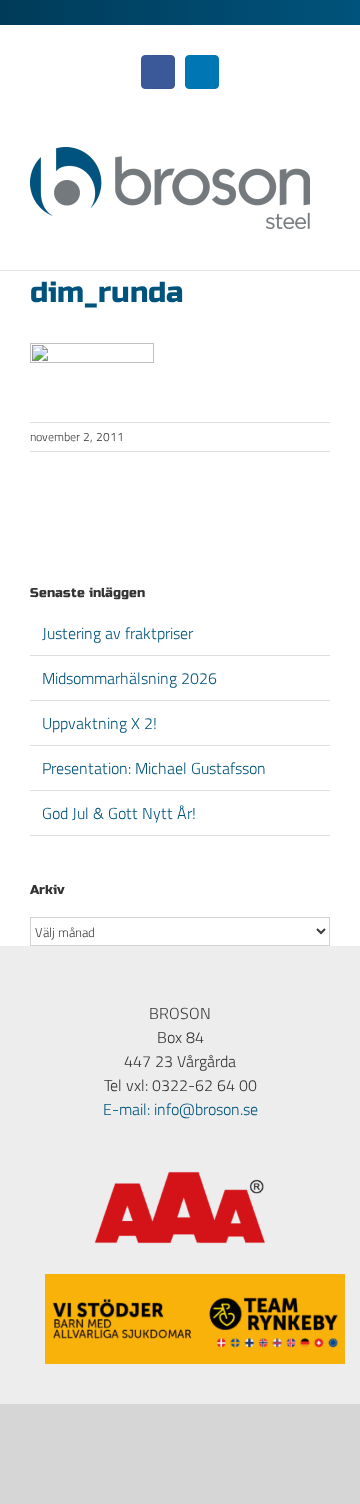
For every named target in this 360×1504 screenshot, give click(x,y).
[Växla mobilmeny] (322, 239)
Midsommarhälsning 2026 (129, 678)
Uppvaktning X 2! (99, 723)
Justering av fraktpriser (117, 633)
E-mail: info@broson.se (180, 1109)
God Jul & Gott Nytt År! (119, 813)
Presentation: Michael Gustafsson (154, 768)
